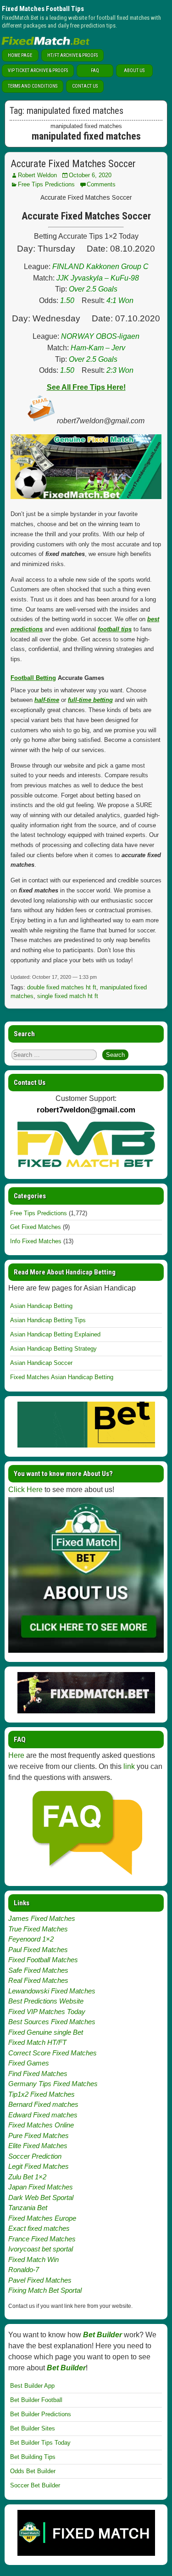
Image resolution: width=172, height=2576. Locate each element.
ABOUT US (134, 70)
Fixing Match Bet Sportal (45, 2290)
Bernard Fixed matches (43, 2104)
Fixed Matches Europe (42, 2218)
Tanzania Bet (28, 2208)
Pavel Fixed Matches (40, 2280)
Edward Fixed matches (43, 2115)
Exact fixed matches (39, 2228)
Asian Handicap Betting (41, 1306)
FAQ (95, 70)
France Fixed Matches (42, 2239)
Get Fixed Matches (36, 1227)
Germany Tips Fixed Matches (53, 2084)
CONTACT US (85, 86)
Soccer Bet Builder (35, 2485)
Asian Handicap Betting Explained (55, 1334)
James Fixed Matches (42, 1918)
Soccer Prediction (35, 2156)
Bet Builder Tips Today (40, 2443)
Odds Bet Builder (33, 2471)
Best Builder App (32, 2386)
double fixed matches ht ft (62, 987)
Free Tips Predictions (46, 184)
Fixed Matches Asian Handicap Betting (62, 1377)
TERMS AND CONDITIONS (33, 86)
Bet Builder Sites (33, 2428)
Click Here (25, 1490)
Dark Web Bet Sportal (41, 2197)
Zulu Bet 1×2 (27, 2177)
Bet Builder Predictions (41, 2414)
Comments (101, 184)
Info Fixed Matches (36, 1241)
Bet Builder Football (36, 2400)
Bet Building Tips (33, 2457)
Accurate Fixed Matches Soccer (73, 164)
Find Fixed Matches (38, 2074)
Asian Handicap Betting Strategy (53, 1349)
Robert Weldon (37, 175)
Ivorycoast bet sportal (41, 2249)
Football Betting (33, 678)
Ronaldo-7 (24, 2270)
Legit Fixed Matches (39, 2166)
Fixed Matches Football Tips (43, 9)
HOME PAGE (20, 55)
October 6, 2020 (90, 175)
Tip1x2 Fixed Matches (42, 2094)
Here (16, 1755)
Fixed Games (29, 2063)
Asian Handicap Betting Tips (48, 1320)
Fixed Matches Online (41, 2125)
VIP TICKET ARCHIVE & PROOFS (38, 70)
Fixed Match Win (33, 2259)
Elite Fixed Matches (38, 2146)
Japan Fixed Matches (41, 2187)
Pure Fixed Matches (39, 2135)
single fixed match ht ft (68, 996)
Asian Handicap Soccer (41, 1363)
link (129, 1766)
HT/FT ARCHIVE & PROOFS (72, 55)
